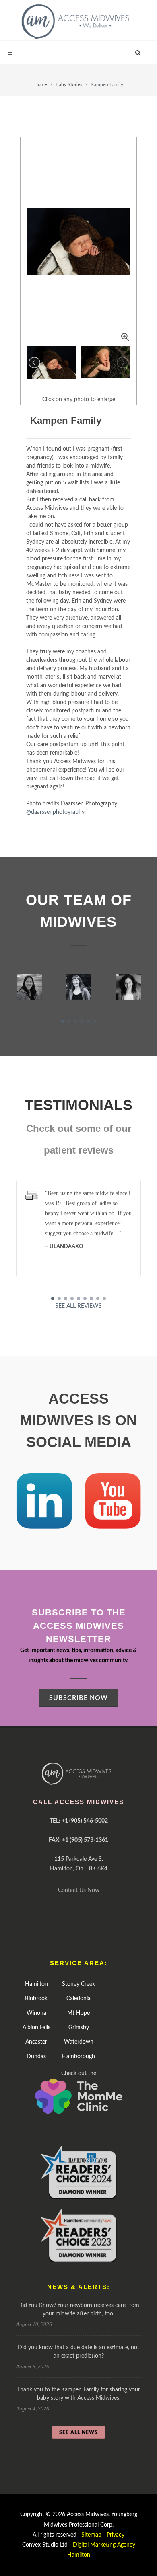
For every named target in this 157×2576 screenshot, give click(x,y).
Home (41, 84)
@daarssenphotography (55, 812)
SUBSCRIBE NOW (78, 1698)
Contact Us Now (79, 1890)
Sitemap (91, 2535)
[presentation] (9, 987)
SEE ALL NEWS (78, 2432)
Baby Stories (69, 84)
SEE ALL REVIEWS (78, 1306)
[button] (62, 1021)
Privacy (116, 2535)
